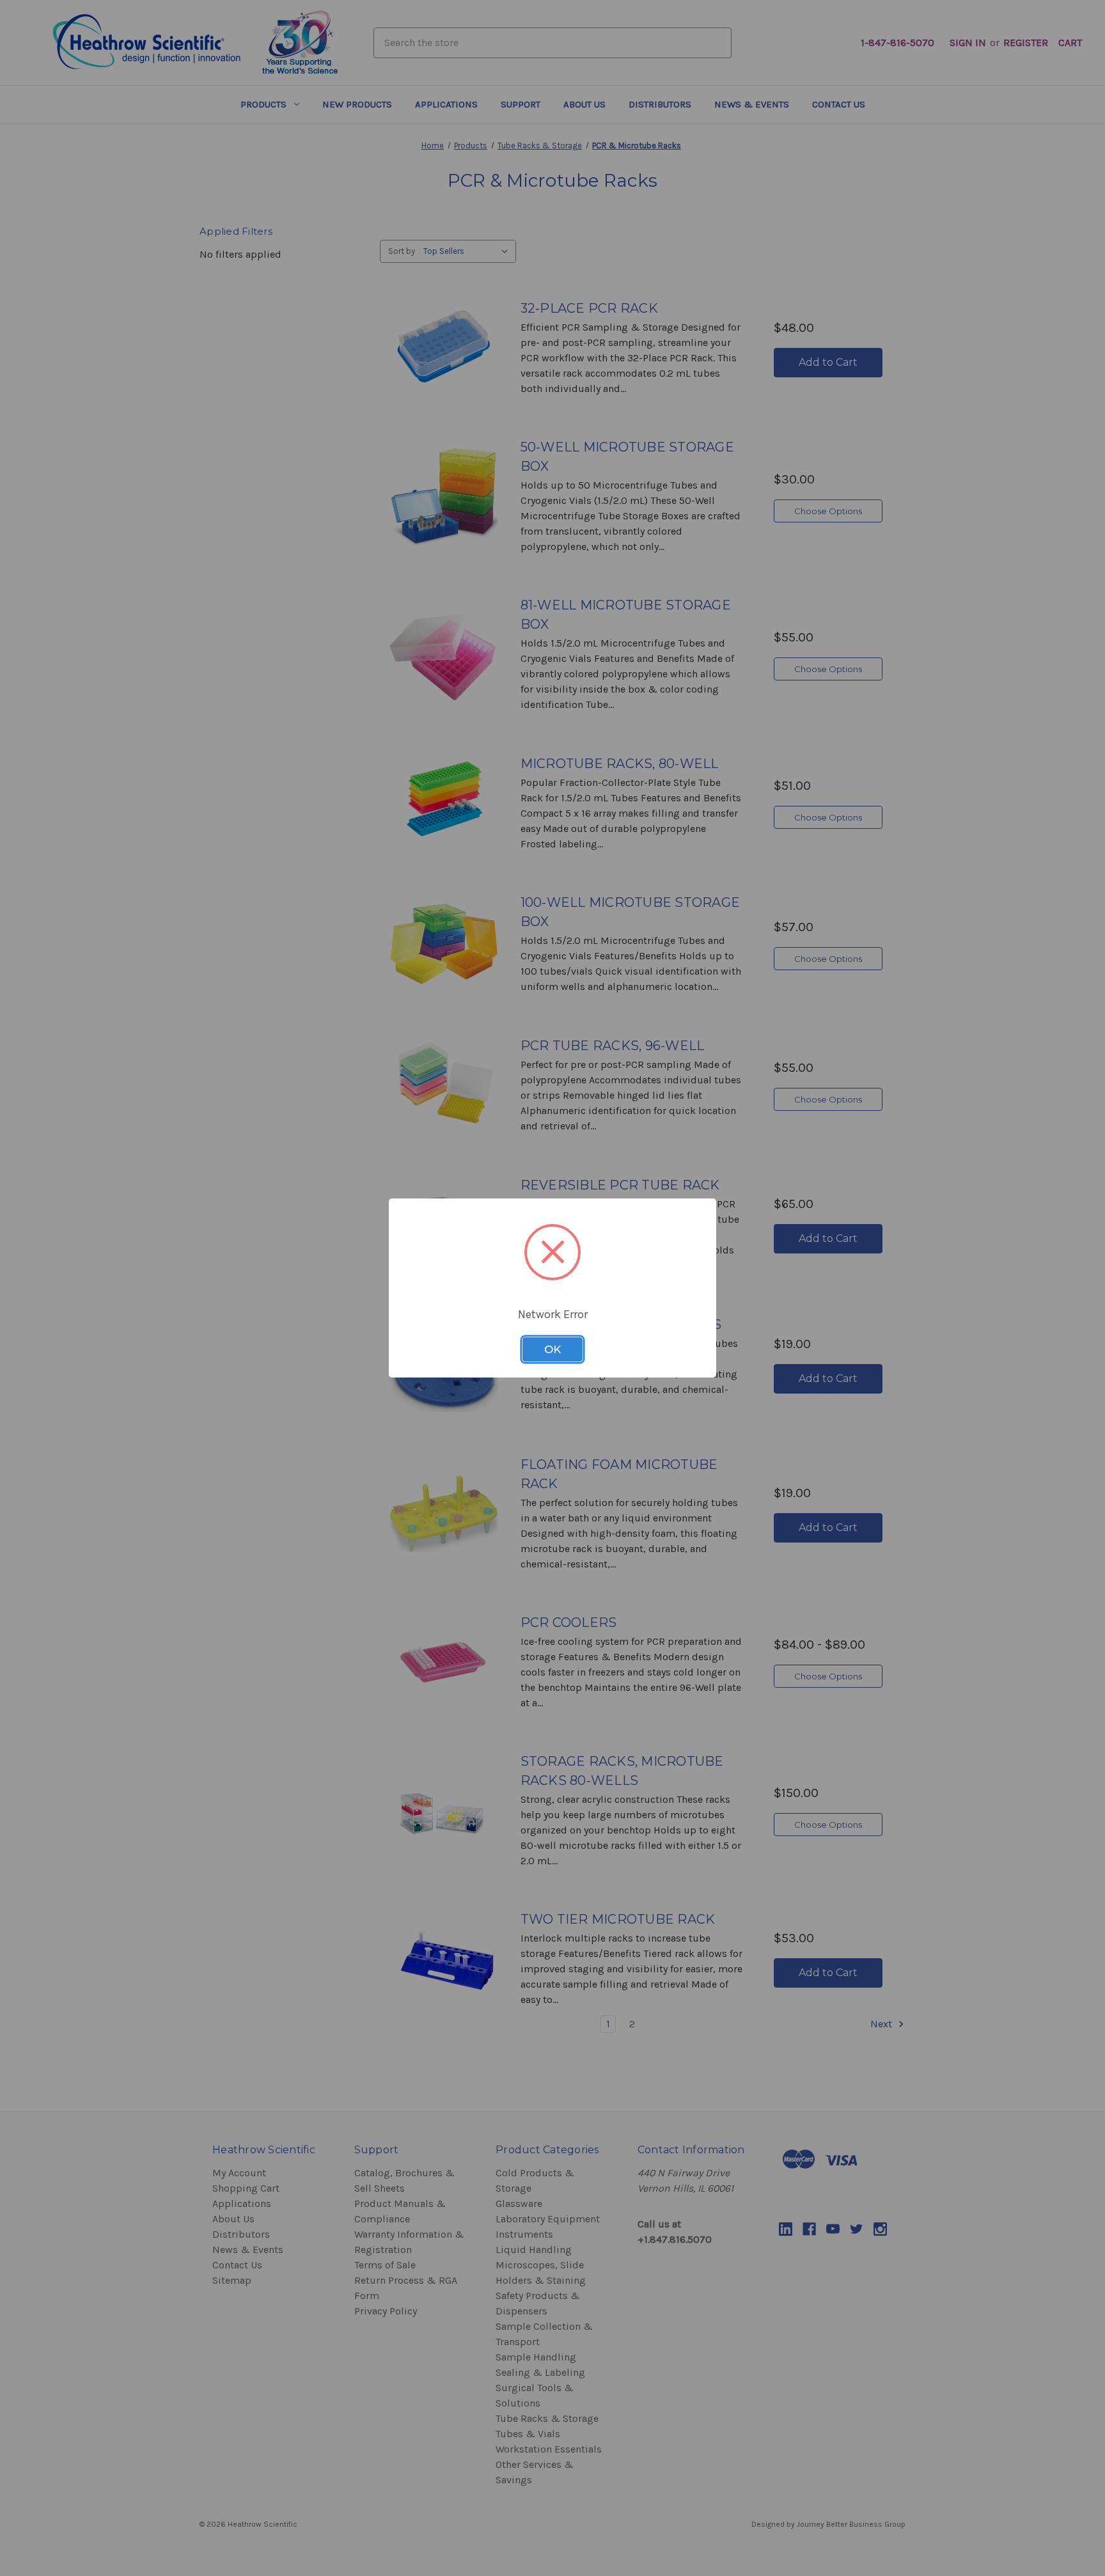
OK (552, 1349)
